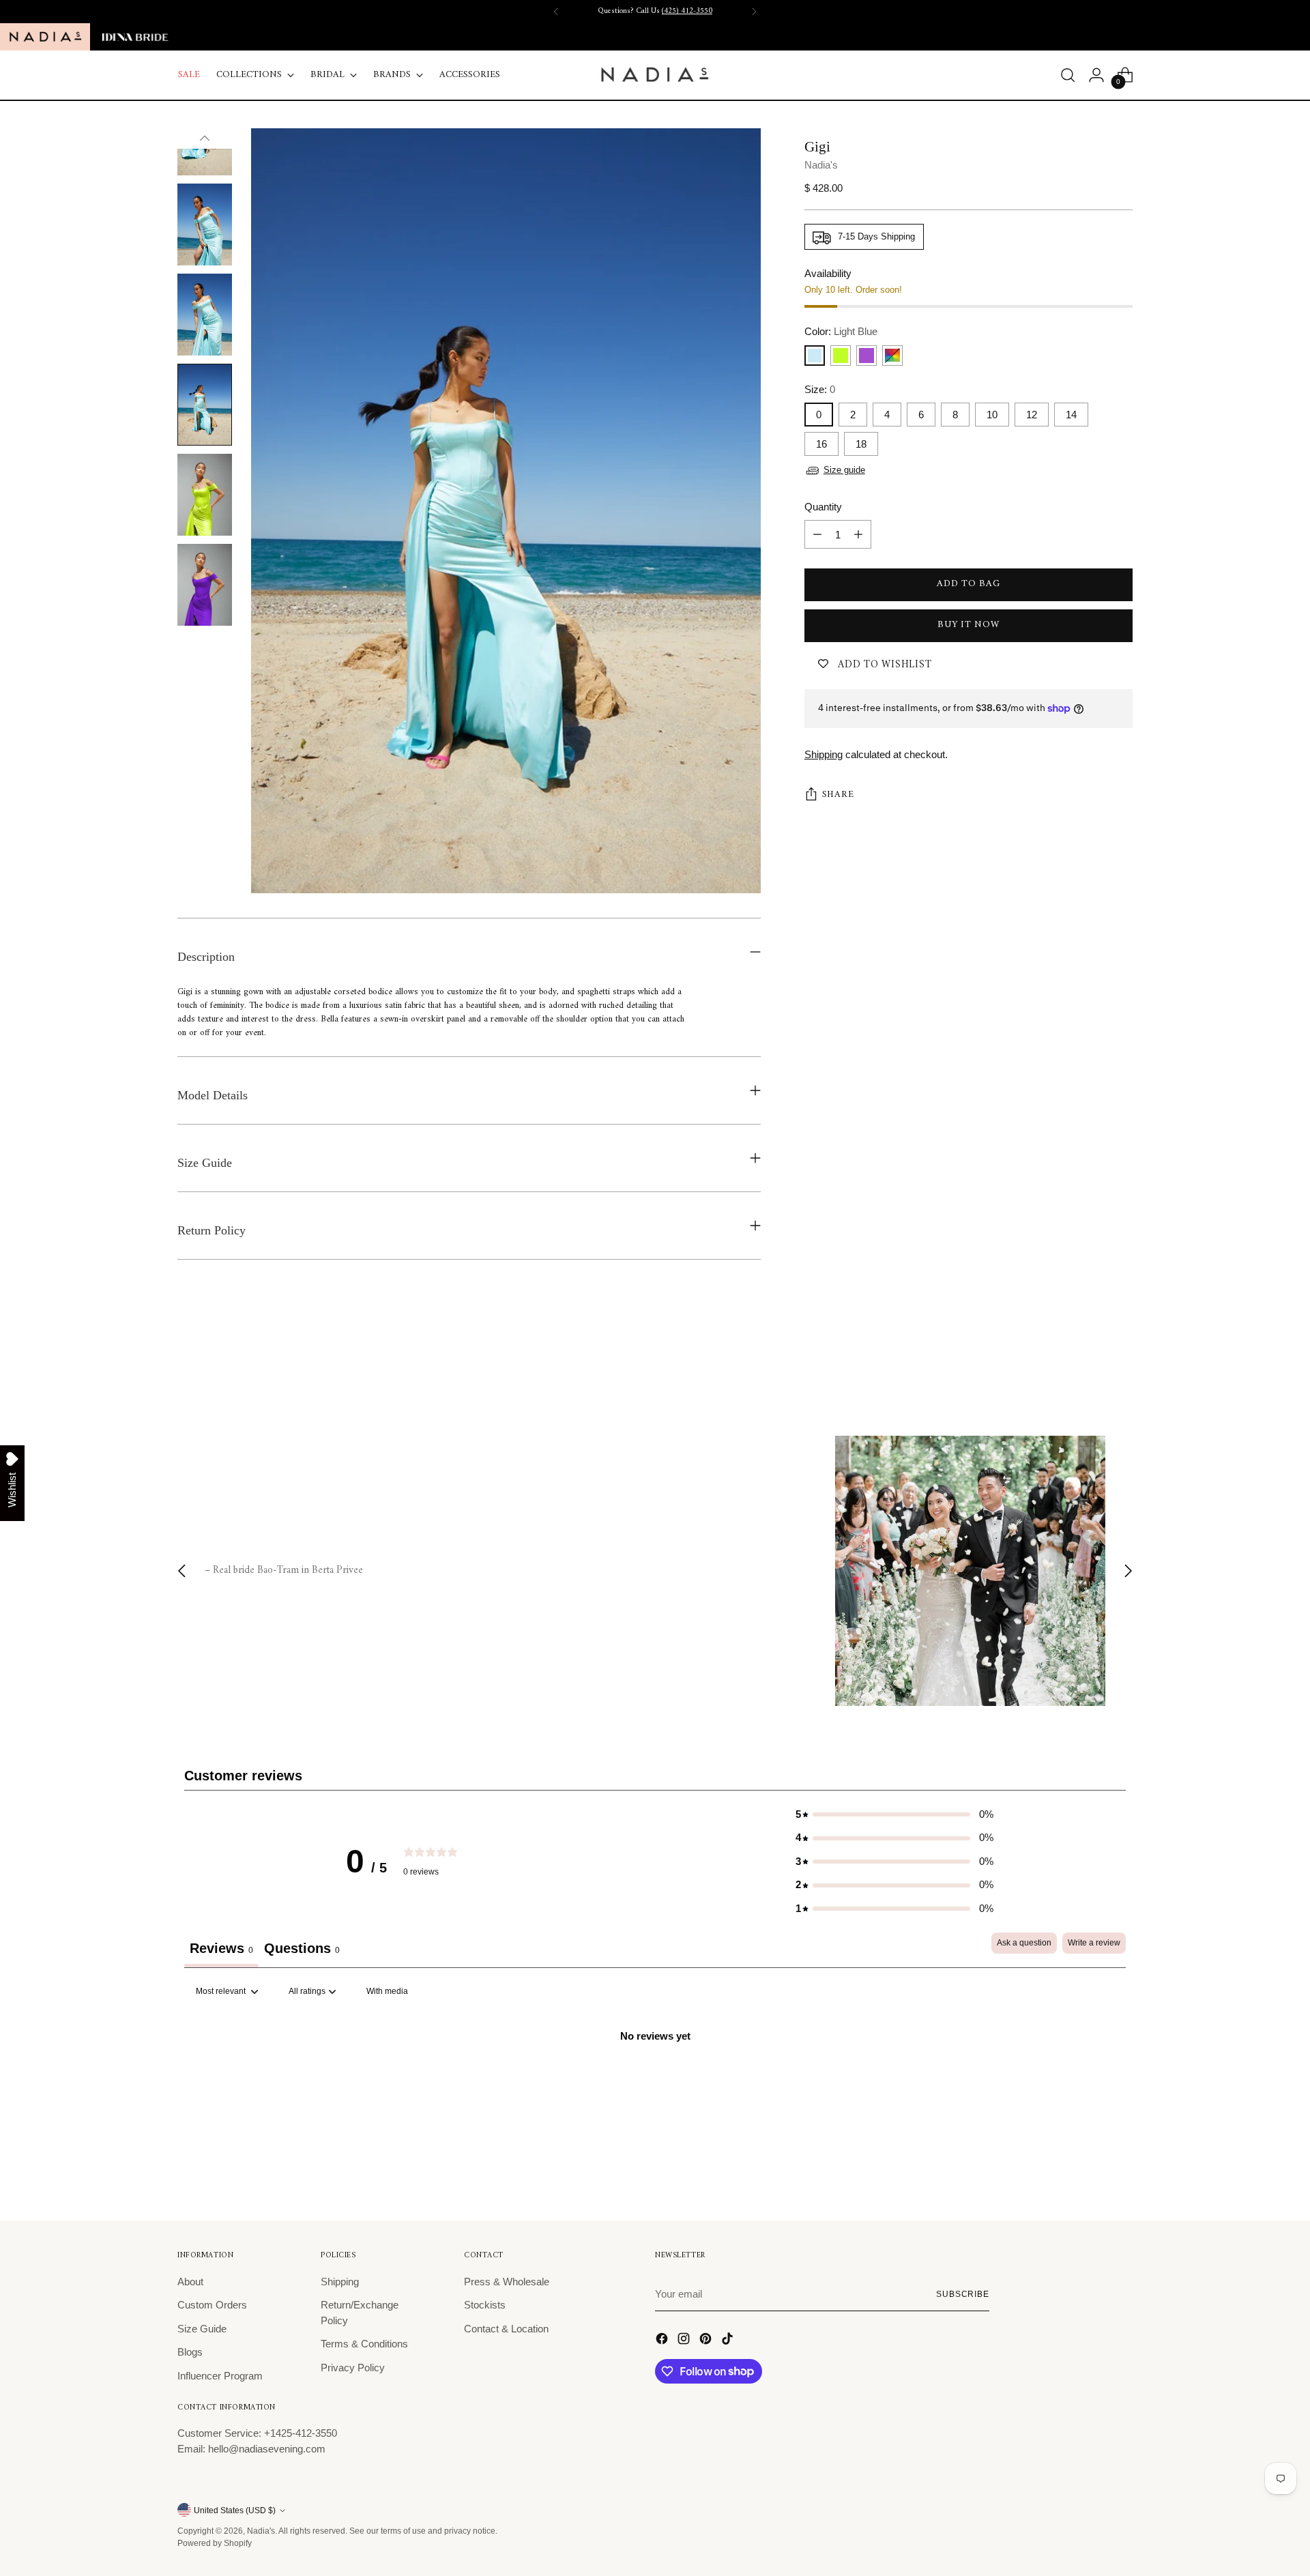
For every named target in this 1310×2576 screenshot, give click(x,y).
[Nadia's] (655, 75)
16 (821, 445)
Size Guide (202, 2329)
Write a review (1094, 1943)
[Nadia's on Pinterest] (707, 2341)
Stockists (485, 2305)
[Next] (754, 12)
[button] (894, 1815)
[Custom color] (892, 356)
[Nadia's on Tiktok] (729, 2341)
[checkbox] (387, 1992)
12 (1032, 415)
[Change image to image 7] (205, 585)
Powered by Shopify (215, 2543)
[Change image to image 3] (205, 225)
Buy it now (968, 625)
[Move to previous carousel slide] (1090, 1362)
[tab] (302, 1950)
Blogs (190, 2352)
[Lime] (841, 356)
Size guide (844, 470)
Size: (820, 389)
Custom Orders (212, 2305)
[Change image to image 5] (205, 405)
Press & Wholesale (507, 2282)
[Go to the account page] (1096, 75)
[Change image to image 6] (205, 495)
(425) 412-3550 (687, 11)
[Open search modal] (1068, 75)
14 (1071, 415)
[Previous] (556, 12)
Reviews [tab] (221, 1948)
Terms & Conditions (364, 2344)
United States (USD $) (235, 2510)
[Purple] (867, 356)
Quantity (823, 507)
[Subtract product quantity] (817, 535)
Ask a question (1024, 1943)
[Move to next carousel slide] (1121, 1361)
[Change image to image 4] (205, 315)
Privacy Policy (353, 2368)
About (190, 2282)
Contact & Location (506, 2329)
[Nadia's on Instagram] (685, 2341)
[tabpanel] (655, 2082)
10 (992, 415)
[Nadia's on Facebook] (663, 2341)
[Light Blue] (815, 356)
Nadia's (821, 165)
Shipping (824, 754)
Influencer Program (220, 2376)
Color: (841, 332)
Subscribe (963, 2294)
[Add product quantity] (858, 535)
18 (861, 445)
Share (838, 795)
